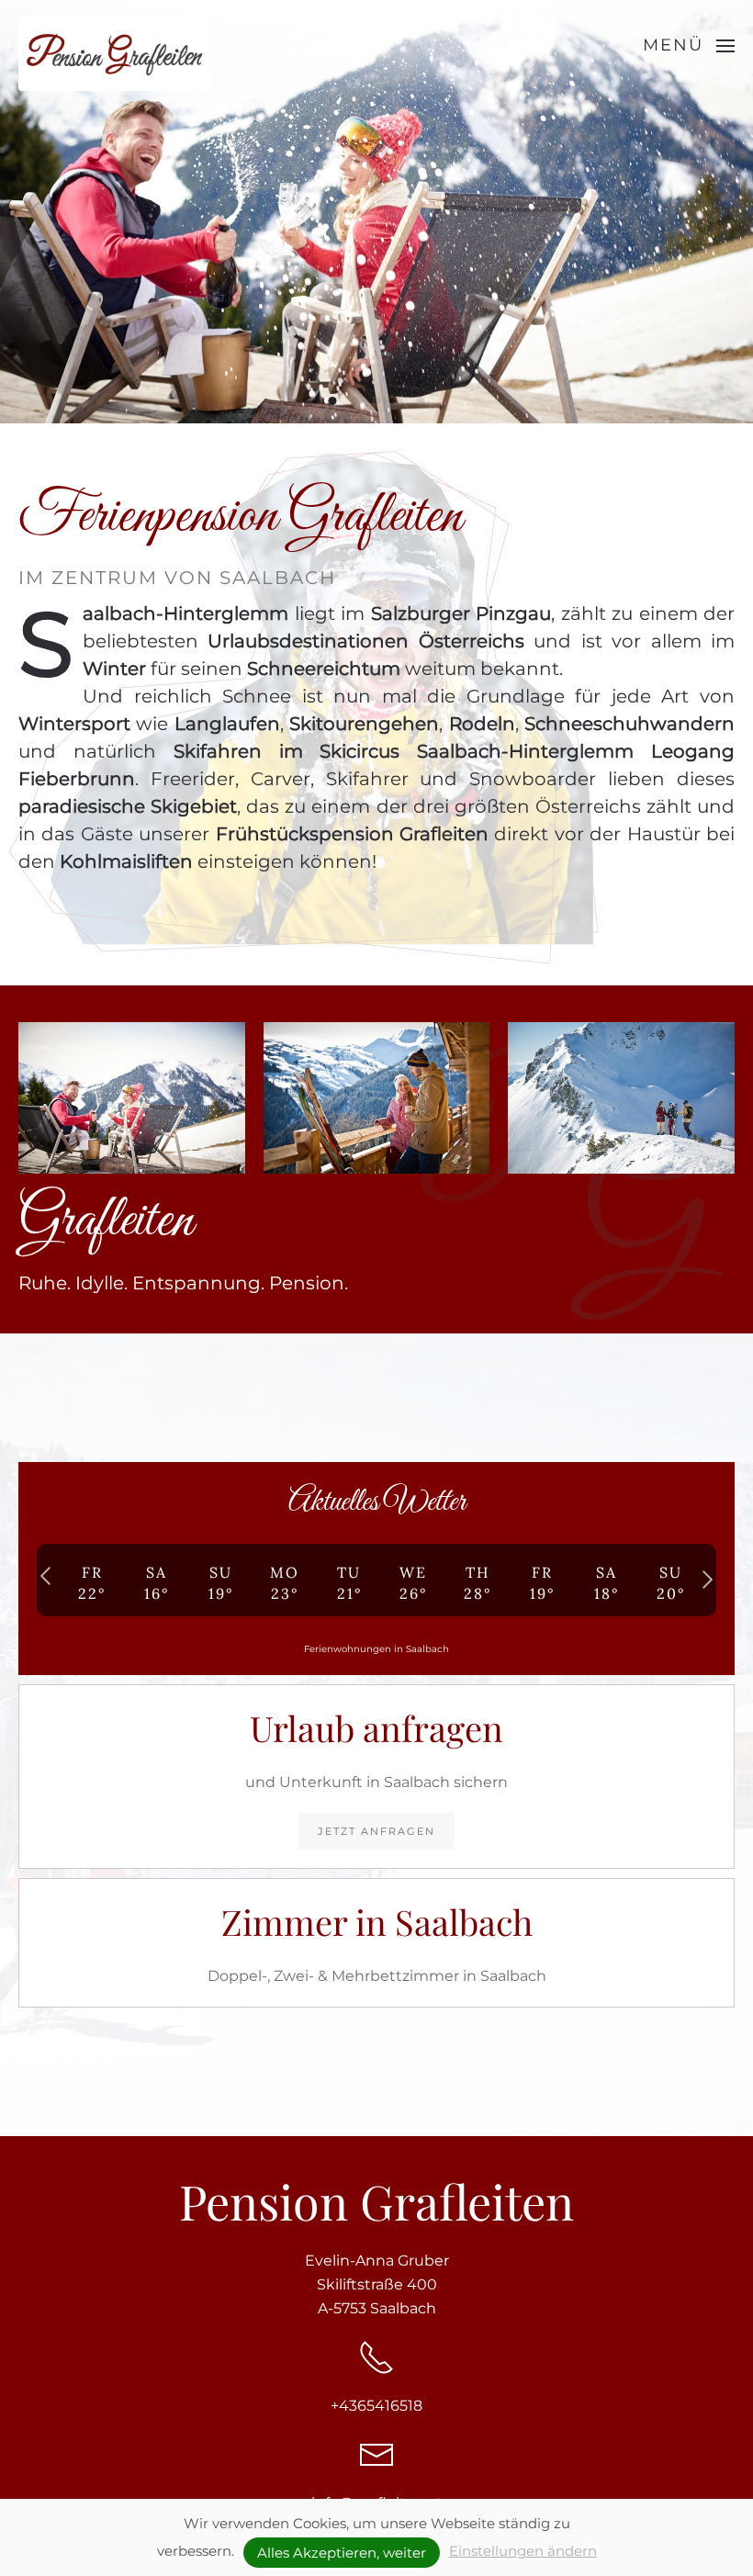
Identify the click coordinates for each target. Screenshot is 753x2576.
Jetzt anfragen (376, 1831)
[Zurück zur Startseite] (115, 54)
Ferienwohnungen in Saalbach (376, 1649)
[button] (689, 46)
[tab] (333, 401)
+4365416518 (376, 2406)
